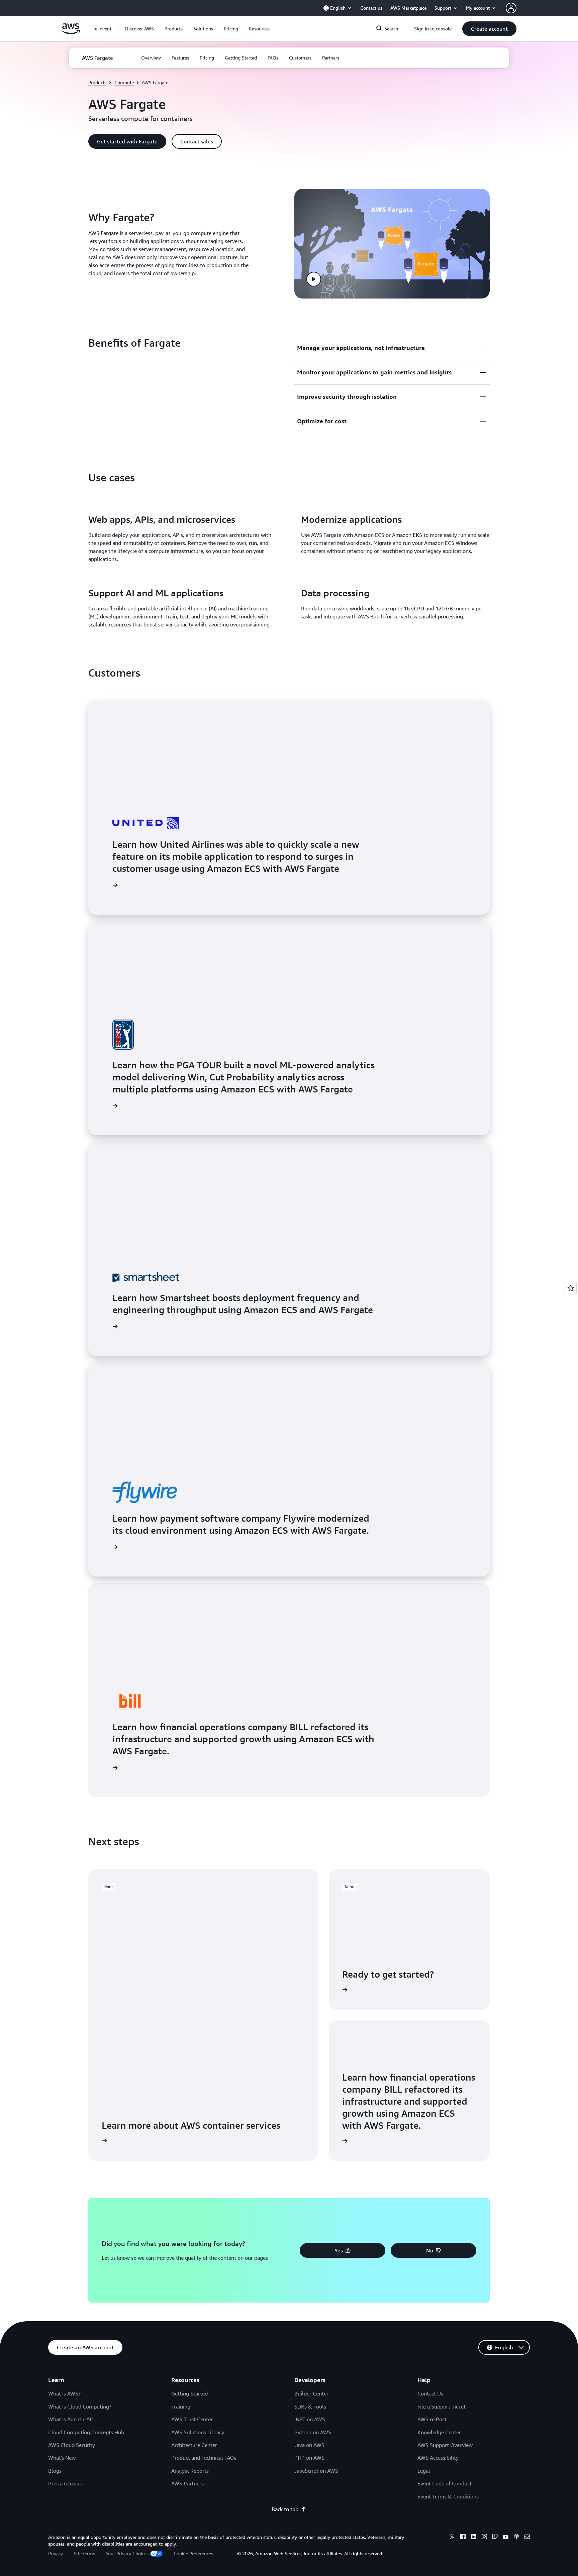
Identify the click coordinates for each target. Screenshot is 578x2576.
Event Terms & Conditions (448, 2496)
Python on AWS (313, 2432)
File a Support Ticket (442, 2407)
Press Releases (65, 2483)
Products (97, 82)
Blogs (55, 2471)
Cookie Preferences (193, 2553)
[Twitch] (495, 2538)
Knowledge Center (439, 2432)
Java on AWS (309, 2445)
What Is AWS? (64, 2393)
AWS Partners (187, 2483)
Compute (124, 82)
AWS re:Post (432, 2419)
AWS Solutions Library (198, 2432)
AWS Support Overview (445, 2445)
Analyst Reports (190, 2471)
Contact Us (430, 2393)
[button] (139, 29)
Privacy (56, 2553)
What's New (62, 2458)
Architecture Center (194, 2445)
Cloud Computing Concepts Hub (86, 2432)
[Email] (527, 2538)
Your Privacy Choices (127, 2553)
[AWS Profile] (511, 8)
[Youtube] (506, 2538)
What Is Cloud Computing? (80, 2407)
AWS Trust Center (192, 2419)
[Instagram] (484, 2538)
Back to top (285, 2509)
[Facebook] (463, 2538)
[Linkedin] (474, 2538)
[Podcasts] (516, 2538)
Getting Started (189, 2393)
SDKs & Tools (310, 2407)
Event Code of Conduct (445, 2483)
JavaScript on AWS (316, 2471)
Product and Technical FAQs (204, 2458)
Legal (424, 2471)
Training (181, 2407)
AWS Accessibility (438, 2458)
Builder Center (311, 2393)
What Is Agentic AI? (71, 2419)
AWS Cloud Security (72, 2445)
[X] (452, 2538)
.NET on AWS (310, 2419)
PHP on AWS (309, 2458)
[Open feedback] (571, 1288)
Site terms (84, 2553)
